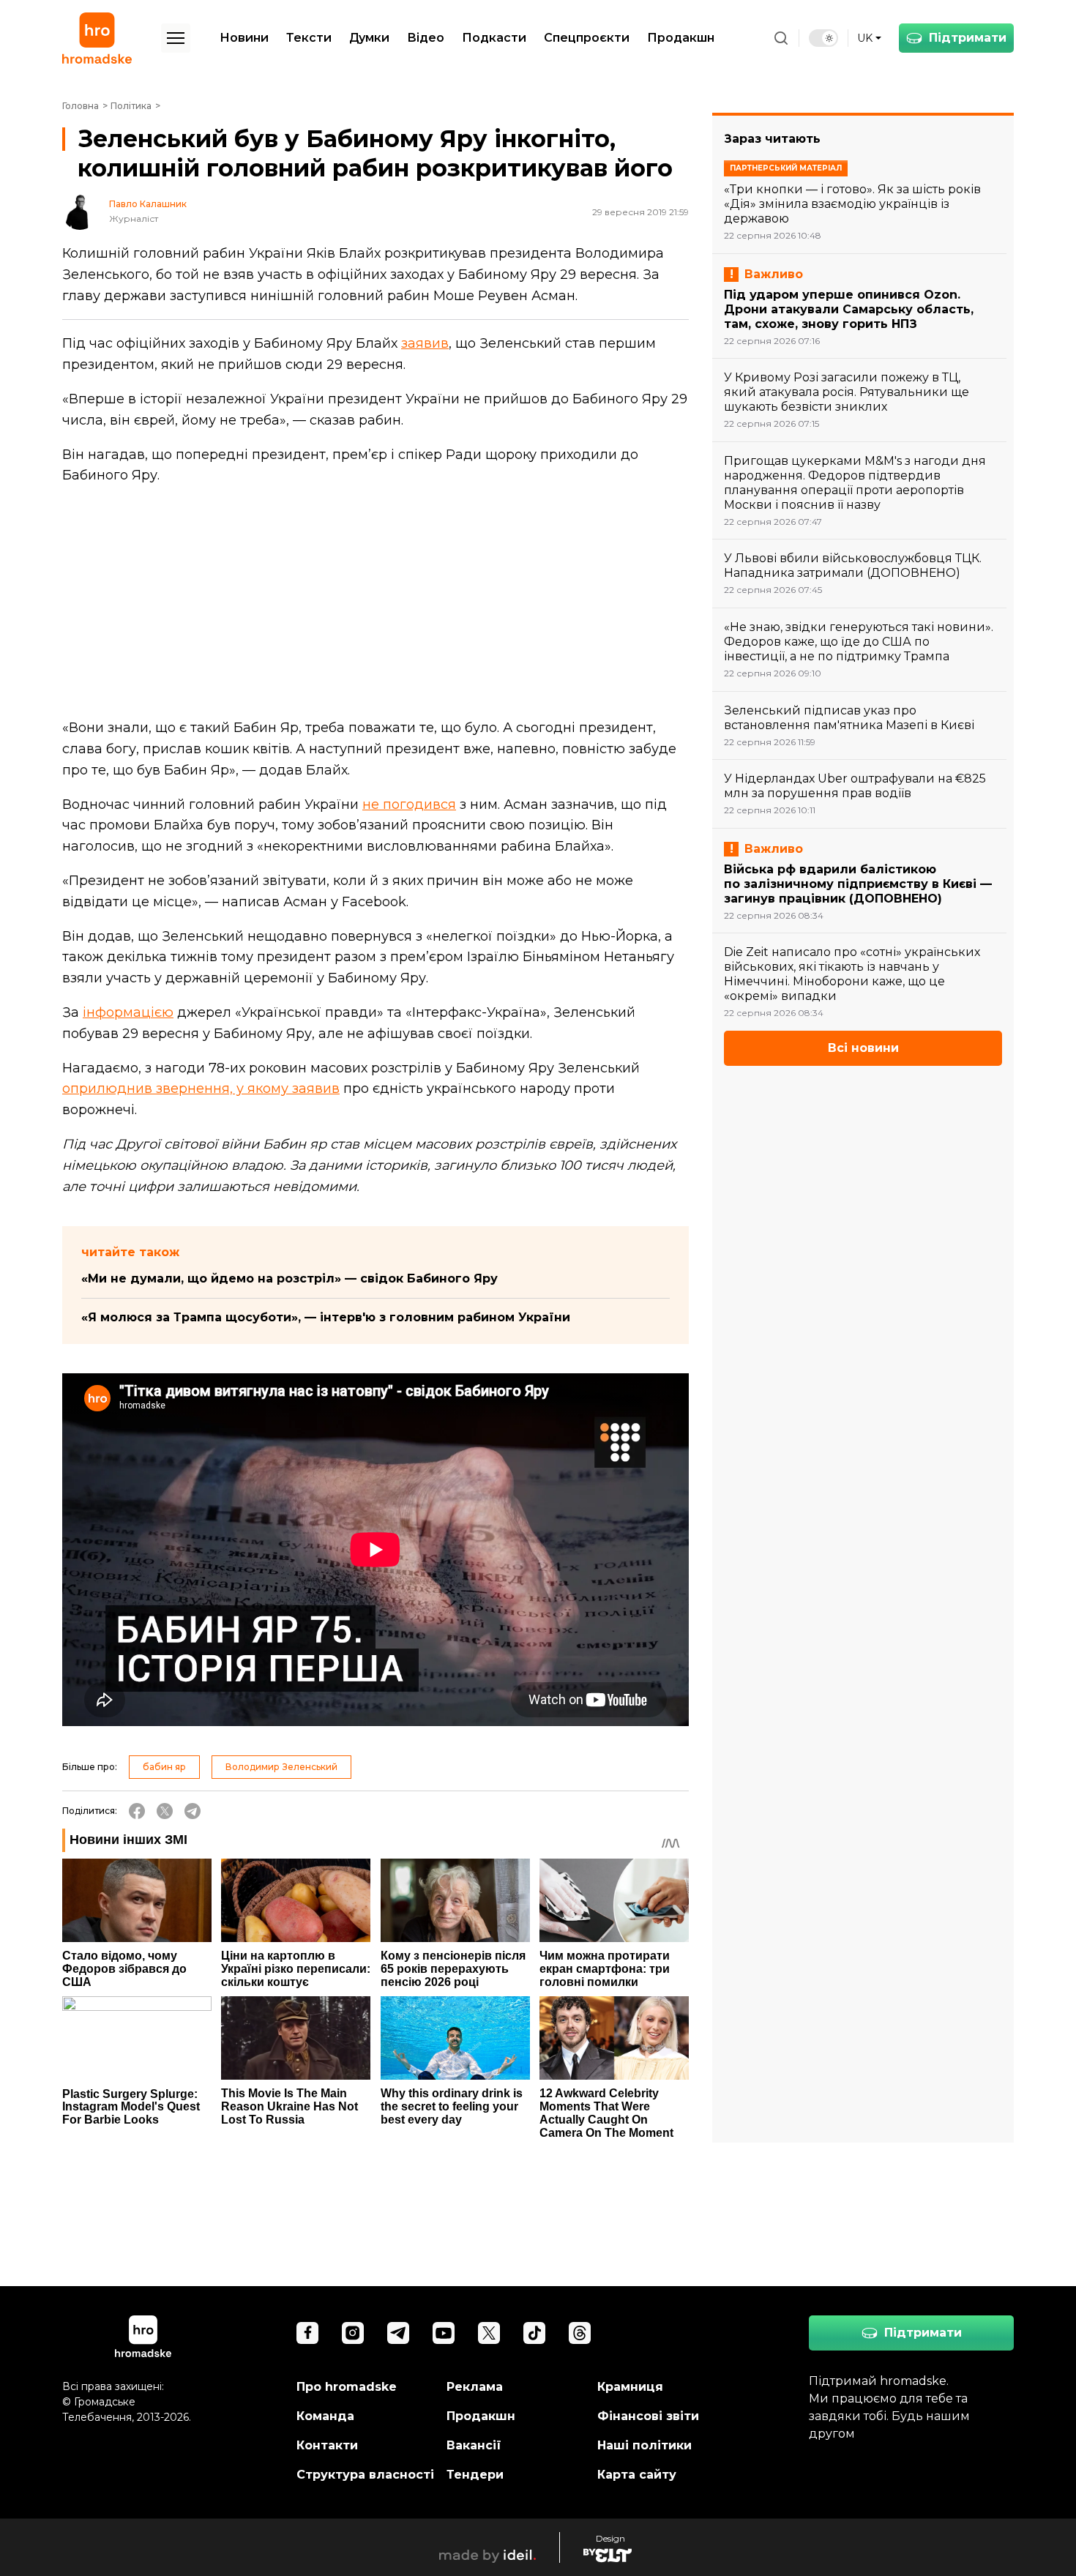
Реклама (475, 2387)
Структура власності (365, 2475)
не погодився (409, 804)
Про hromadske (347, 2387)
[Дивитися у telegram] (398, 2333)
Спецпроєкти (587, 38)
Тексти (309, 38)
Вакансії (474, 2445)
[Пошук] (781, 38)
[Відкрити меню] (176, 38)
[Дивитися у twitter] (489, 2333)
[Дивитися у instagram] (353, 2333)
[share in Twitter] (165, 1811)
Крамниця (630, 2387)
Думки (369, 38)
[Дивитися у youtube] (444, 2333)
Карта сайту (637, 2475)
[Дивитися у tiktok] (534, 2333)
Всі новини (863, 1048)
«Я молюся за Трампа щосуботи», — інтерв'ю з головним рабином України (326, 1317)
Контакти (327, 2445)
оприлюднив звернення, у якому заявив (201, 1089)
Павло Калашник (148, 204)
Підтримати (968, 38)
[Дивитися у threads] (580, 2333)
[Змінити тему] (823, 38)
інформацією (128, 1012)
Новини (244, 38)
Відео (426, 38)
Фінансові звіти (648, 2416)
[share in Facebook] (137, 1811)
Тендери (475, 2475)
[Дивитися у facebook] (307, 2333)
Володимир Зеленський (281, 1767)
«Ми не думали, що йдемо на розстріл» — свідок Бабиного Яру (289, 1278)
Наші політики (645, 2445)
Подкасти (494, 38)
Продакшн (681, 38)
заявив (425, 343)
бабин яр (164, 1767)
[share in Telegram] (193, 1811)
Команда (325, 2416)
